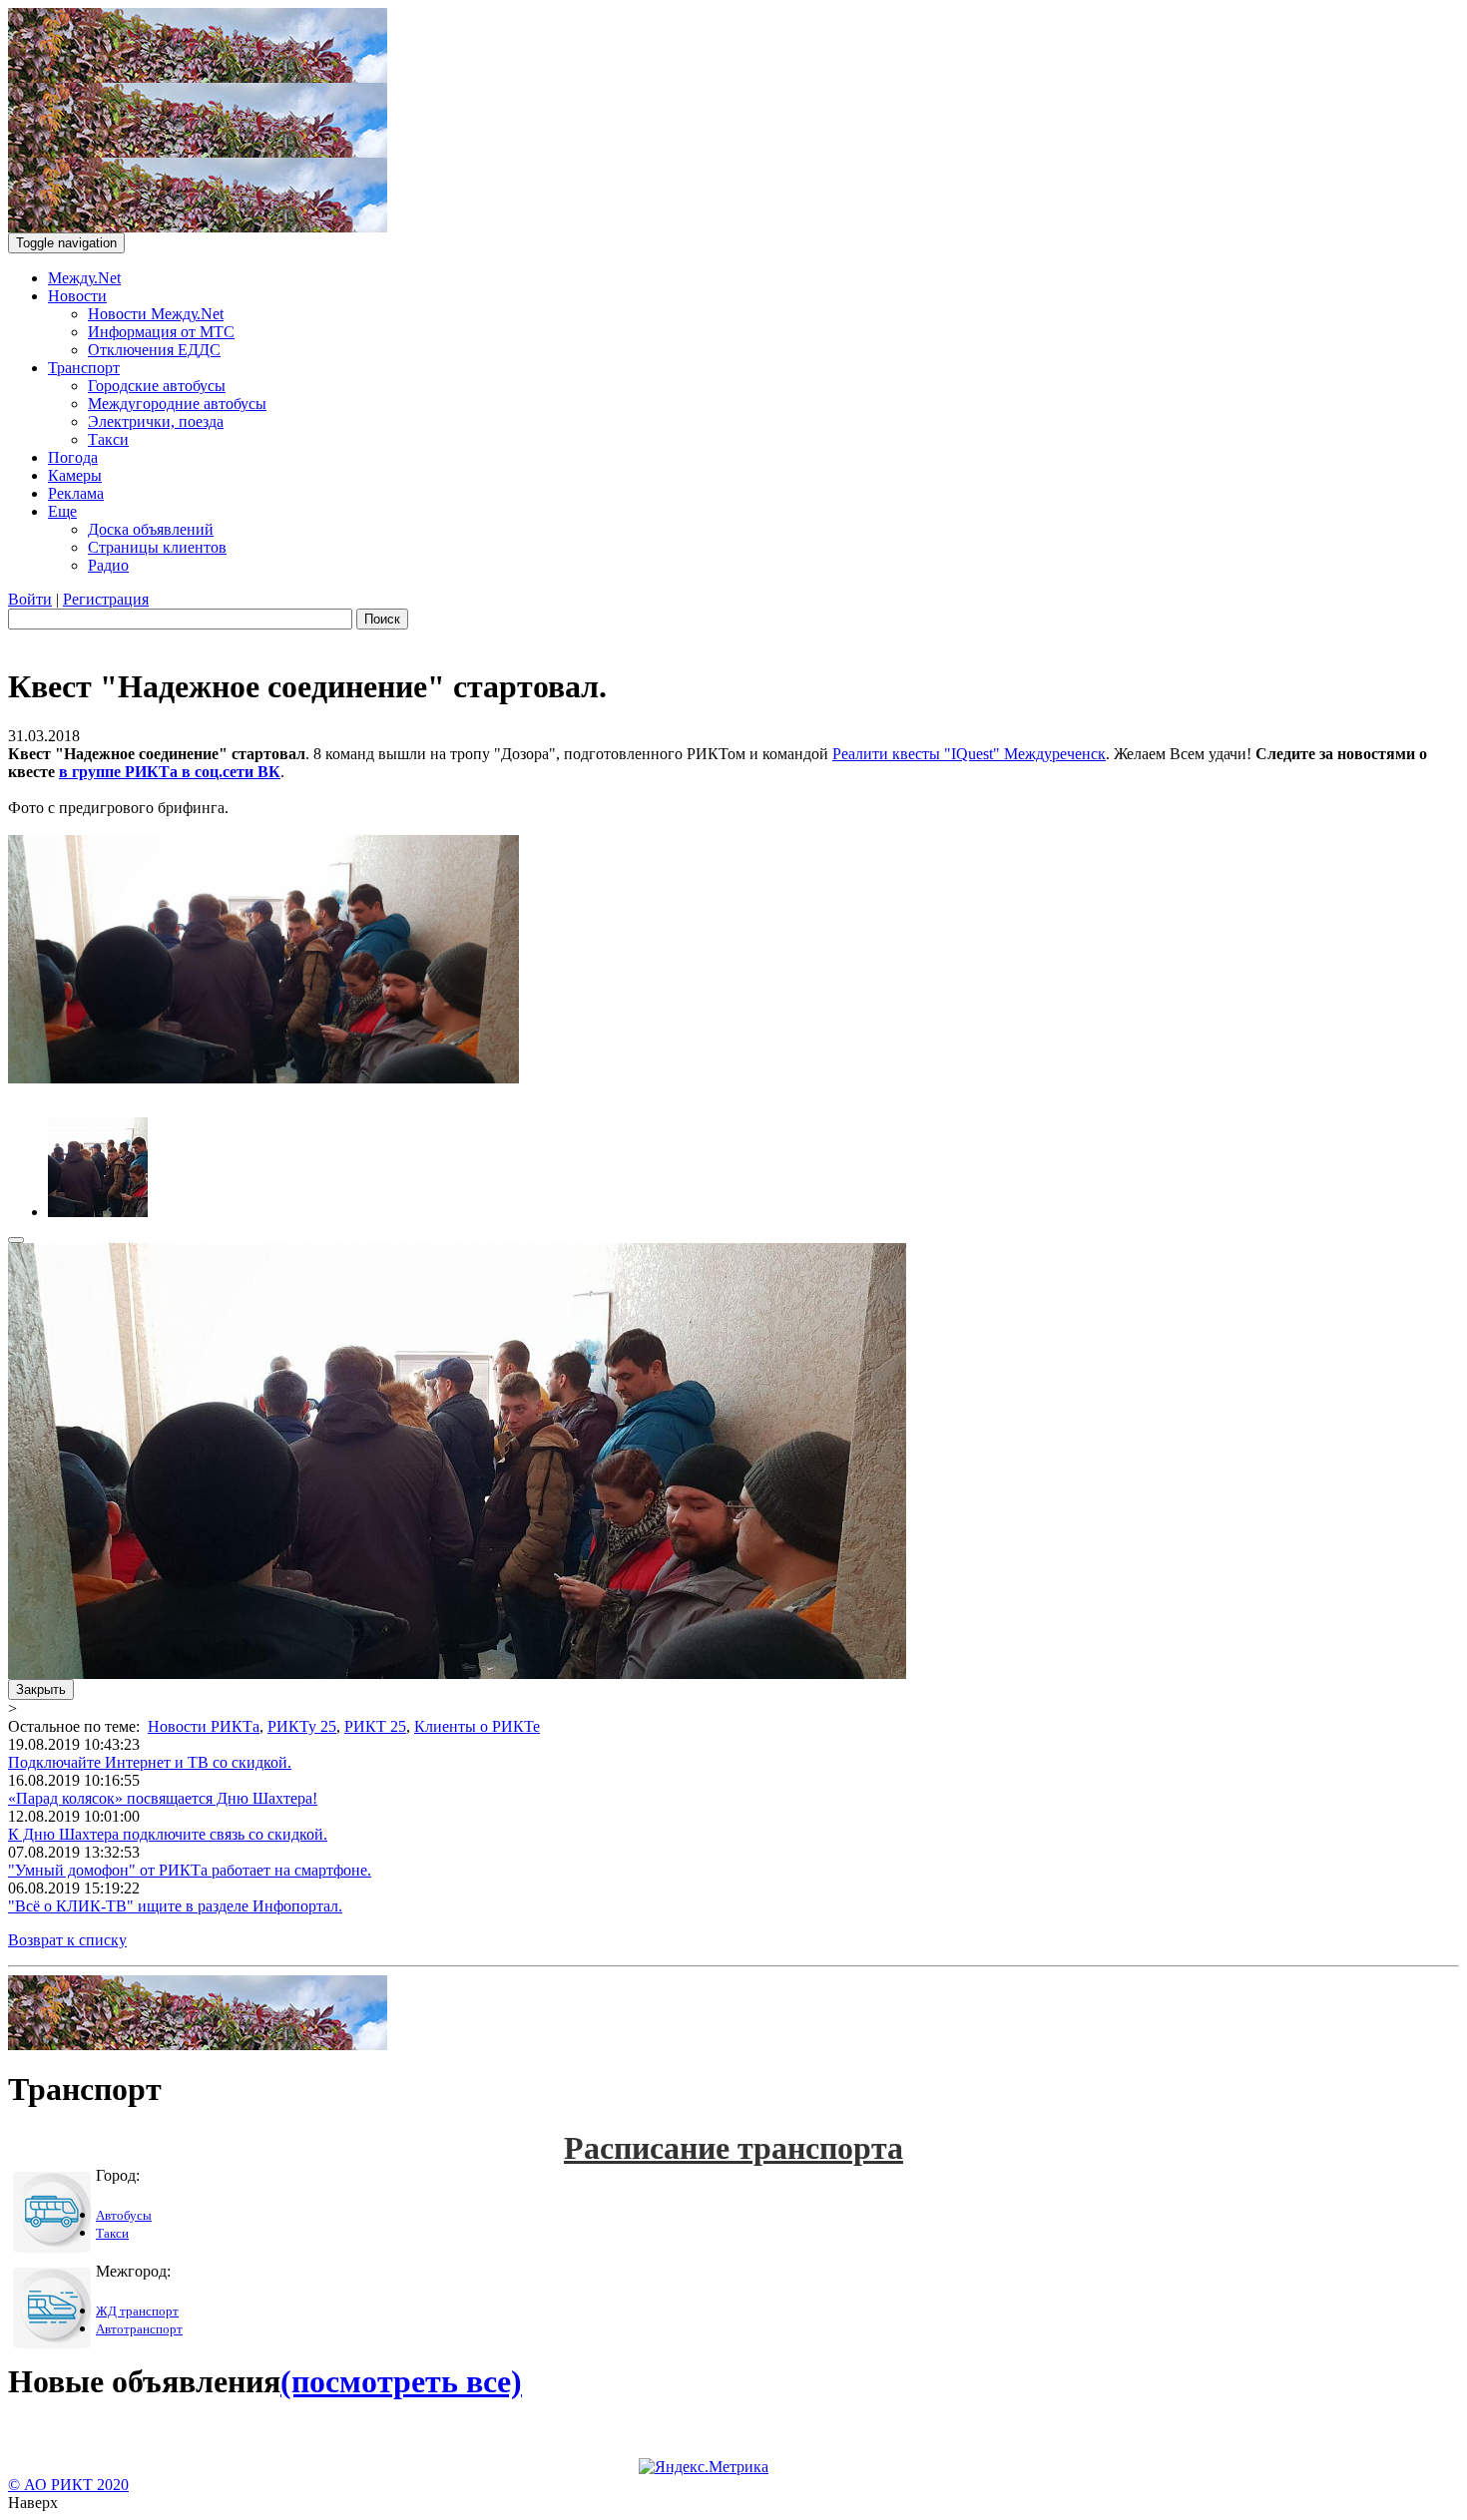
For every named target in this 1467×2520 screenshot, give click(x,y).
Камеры (75, 475)
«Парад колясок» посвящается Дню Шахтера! (163, 1798)
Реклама (76, 493)
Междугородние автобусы (177, 404)
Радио (108, 565)
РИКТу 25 (302, 1726)
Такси (108, 439)
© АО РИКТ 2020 (68, 2485)
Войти (30, 599)
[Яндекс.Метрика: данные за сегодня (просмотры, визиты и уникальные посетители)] (704, 2467)
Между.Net (84, 278)
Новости (77, 296)
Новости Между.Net (156, 314)
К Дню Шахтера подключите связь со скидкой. (168, 1834)
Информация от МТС (161, 332)
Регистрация (106, 599)
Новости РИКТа (204, 1726)
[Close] (16, 1240)
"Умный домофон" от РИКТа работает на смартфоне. (190, 1870)
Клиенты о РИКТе (477, 1726)
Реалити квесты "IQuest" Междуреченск (969, 754)
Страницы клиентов (157, 547)
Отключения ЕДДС (154, 350)
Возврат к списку (67, 1940)
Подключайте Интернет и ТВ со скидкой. (150, 1762)
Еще (62, 511)
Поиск (382, 619)
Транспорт (84, 368)
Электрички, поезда (156, 421)
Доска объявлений (151, 529)
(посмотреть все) (401, 2381)
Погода (73, 457)
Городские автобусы (157, 386)
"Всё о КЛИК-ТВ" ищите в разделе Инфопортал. (175, 1906)
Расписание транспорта (733, 2148)
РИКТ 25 (375, 1726)
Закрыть (41, 1689)
